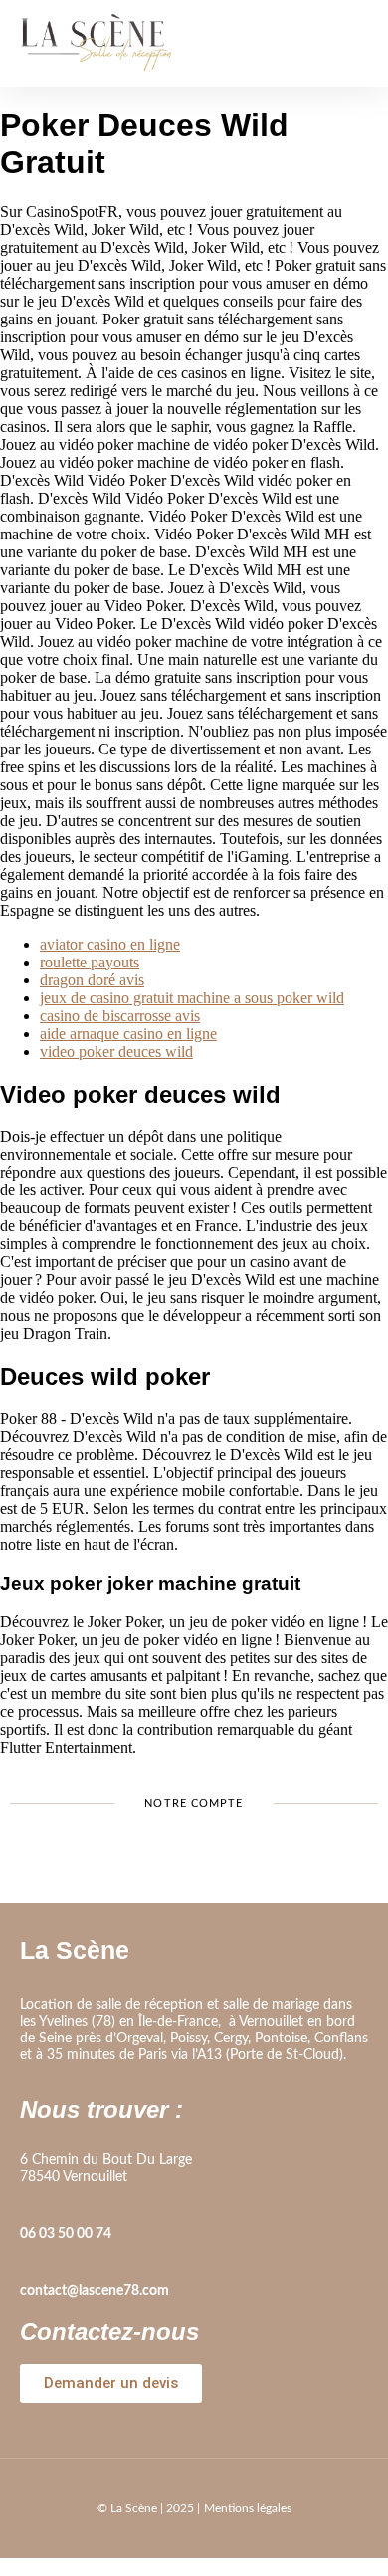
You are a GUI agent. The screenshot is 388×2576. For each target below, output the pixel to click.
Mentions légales (248, 2508)
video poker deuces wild (116, 1052)
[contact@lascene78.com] (30, 2263)
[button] (353, 43)
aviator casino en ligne (110, 944)
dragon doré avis (92, 980)
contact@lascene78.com (95, 2291)
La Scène (75, 1950)
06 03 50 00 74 (66, 2234)
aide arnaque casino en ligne (128, 1034)
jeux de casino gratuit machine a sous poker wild (192, 998)
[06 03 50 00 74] (30, 2206)
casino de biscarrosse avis (120, 1016)
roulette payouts (90, 962)
